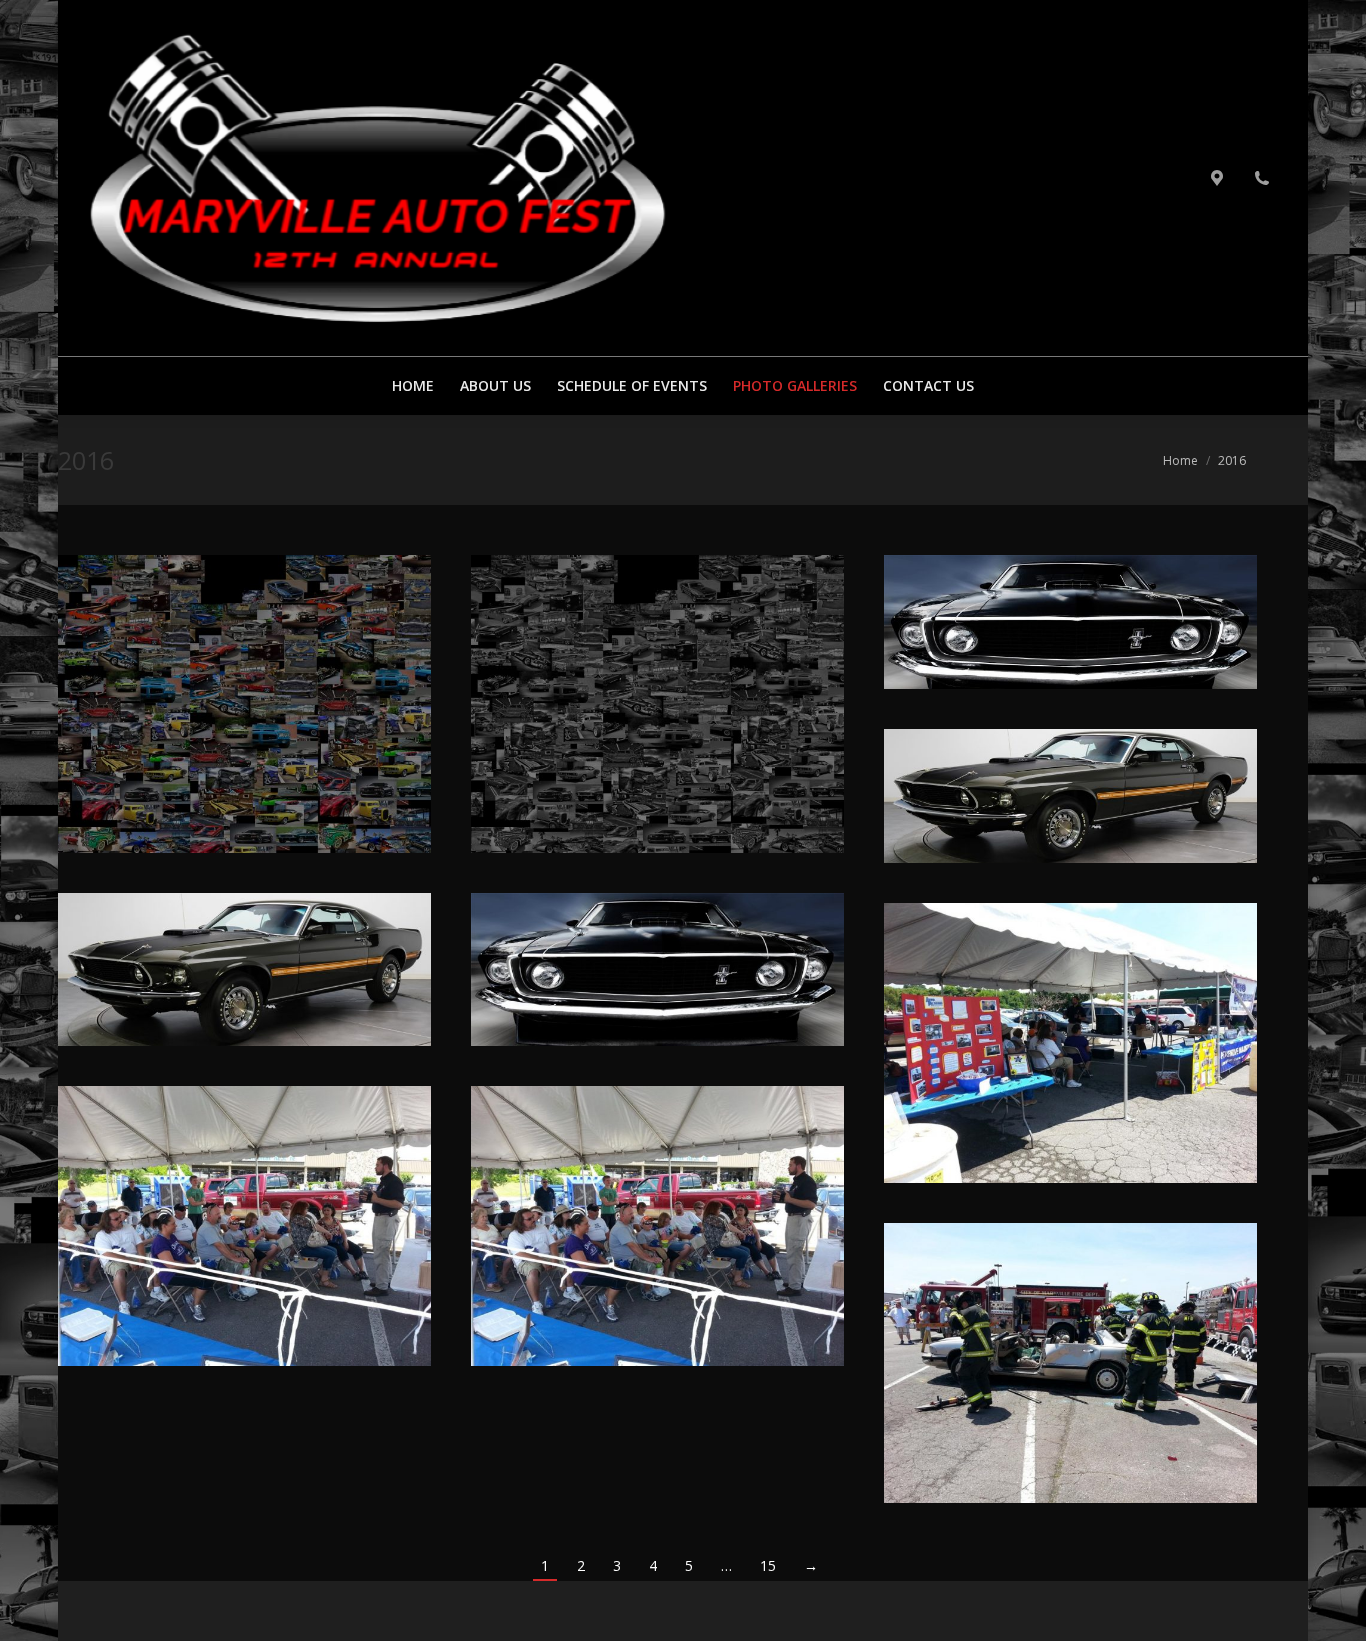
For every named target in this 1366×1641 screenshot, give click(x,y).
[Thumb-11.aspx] (1070, 1363)
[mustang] (1070, 796)
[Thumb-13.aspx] (244, 1226)
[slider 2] (244, 969)
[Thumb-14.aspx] (1070, 1043)
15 (768, 1565)
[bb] (244, 704)
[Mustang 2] (1070, 622)
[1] (657, 704)
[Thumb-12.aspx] (657, 1226)
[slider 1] (657, 969)
